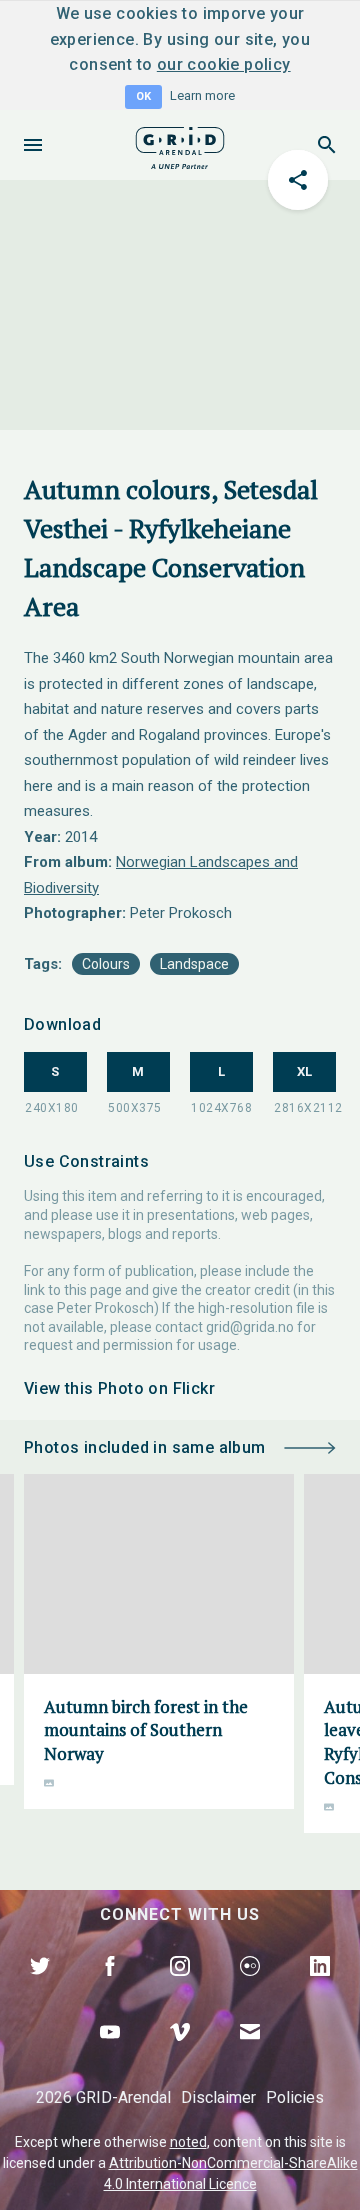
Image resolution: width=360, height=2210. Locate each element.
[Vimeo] (180, 2055)
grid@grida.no (250, 1327)
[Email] (250, 2055)
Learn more (202, 95)
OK (143, 96)
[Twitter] (40, 1989)
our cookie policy (224, 64)
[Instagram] (180, 1989)
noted (188, 2142)
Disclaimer (218, 2097)
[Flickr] (250, 1989)
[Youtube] (110, 2055)
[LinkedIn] (320, 1989)
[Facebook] (110, 1989)
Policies (295, 2097)
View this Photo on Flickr (119, 1388)
